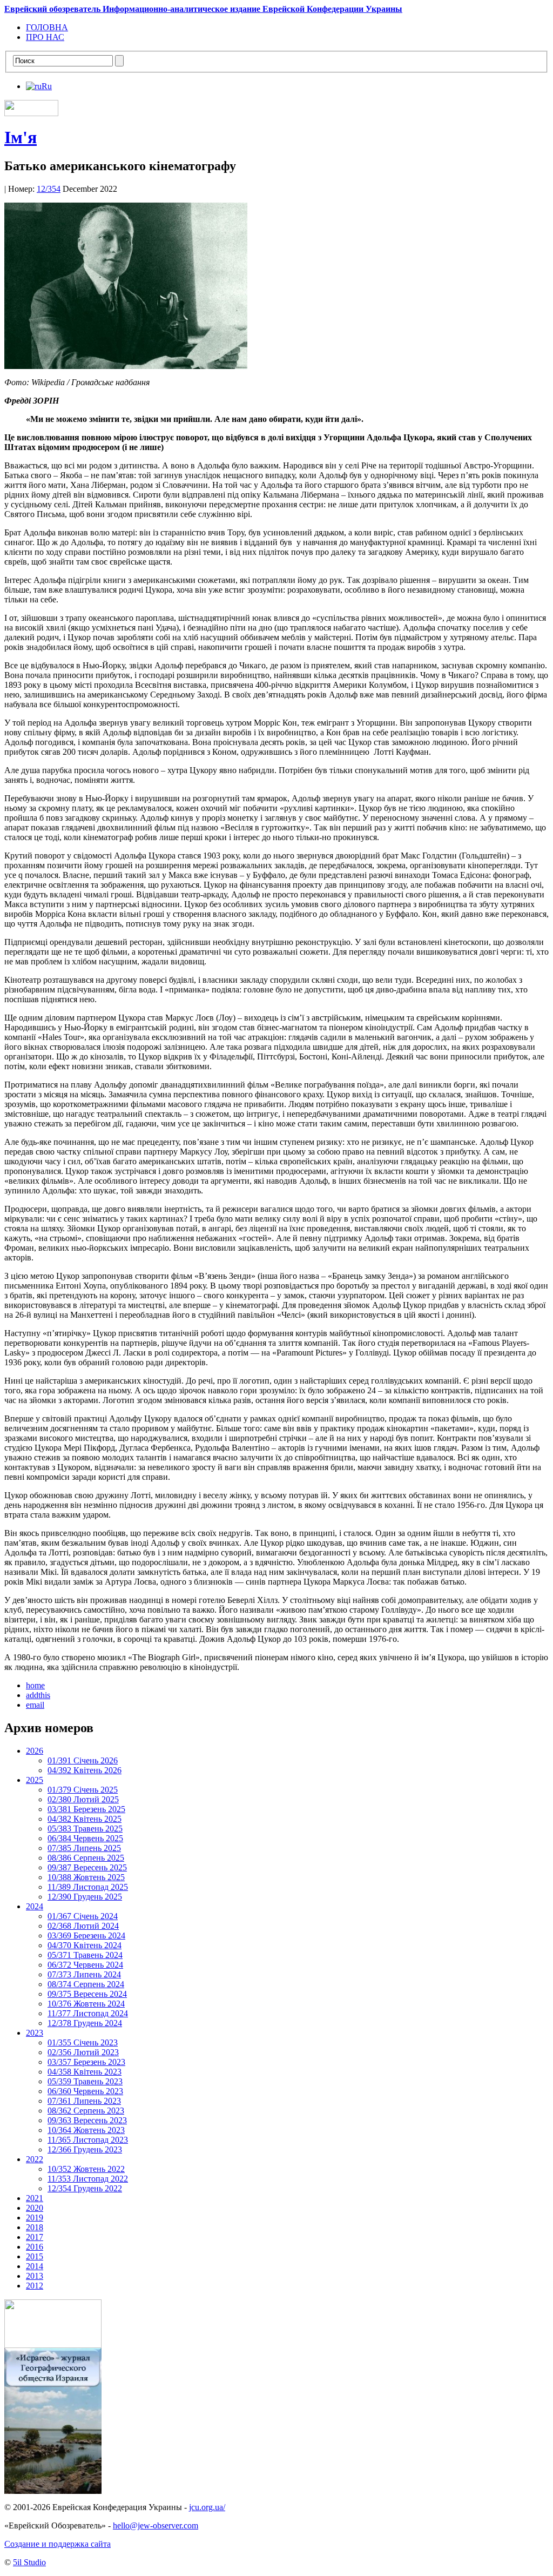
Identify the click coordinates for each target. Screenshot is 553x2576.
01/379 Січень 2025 (83, 1790)
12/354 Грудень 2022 (85, 2188)
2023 (35, 2033)
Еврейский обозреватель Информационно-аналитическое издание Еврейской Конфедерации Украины (203, 9)
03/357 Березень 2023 (86, 2062)
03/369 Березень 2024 (86, 1936)
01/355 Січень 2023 (83, 2042)
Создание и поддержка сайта (58, 2544)
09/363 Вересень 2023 (87, 2120)
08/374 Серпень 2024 (86, 1984)
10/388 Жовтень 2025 (86, 1877)
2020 (35, 2208)
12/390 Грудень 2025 (85, 1897)
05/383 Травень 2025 (85, 1829)
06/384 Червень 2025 (85, 1838)
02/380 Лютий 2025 (83, 1799)
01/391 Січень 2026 (83, 1760)
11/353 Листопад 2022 (88, 2179)
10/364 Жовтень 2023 (86, 2130)
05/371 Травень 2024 (85, 1955)
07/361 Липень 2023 (84, 2101)
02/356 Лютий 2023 (83, 2052)
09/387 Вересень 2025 (87, 1867)
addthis (38, 1695)
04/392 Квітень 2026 (85, 1770)
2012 (35, 2286)
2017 (35, 2237)
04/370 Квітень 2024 (85, 1945)
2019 (35, 2218)
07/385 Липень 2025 (84, 1848)
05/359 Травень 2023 (85, 2081)
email (35, 1705)
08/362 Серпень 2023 (86, 2111)
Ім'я (21, 137)
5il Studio (29, 2562)
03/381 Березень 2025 (86, 1809)
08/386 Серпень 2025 (86, 1858)
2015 (35, 2256)
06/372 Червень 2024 (85, 1965)
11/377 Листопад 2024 (88, 2013)
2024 (35, 1906)
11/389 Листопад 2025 (88, 1887)
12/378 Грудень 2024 (85, 2023)
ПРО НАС (45, 37)
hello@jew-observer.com (156, 2525)
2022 (35, 2159)
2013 (35, 2276)
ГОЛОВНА (47, 27)
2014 (35, 2266)
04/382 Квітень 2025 (85, 1819)
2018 (35, 2227)
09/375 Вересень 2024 (87, 1994)
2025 (35, 1780)
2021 (35, 2198)
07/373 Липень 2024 (84, 1974)
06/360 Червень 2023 (85, 2091)
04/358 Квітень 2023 (85, 2072)
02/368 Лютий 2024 (83, 1926)
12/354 (49, 189)
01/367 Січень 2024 (83, 1916)
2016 (35, 2247)
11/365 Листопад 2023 (88, 2140)
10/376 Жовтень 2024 (86, 2004)
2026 (35, 1751)
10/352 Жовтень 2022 (86, 2169)
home (35, 1685)
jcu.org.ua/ (207, 2507)
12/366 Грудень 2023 (85, 2149)
